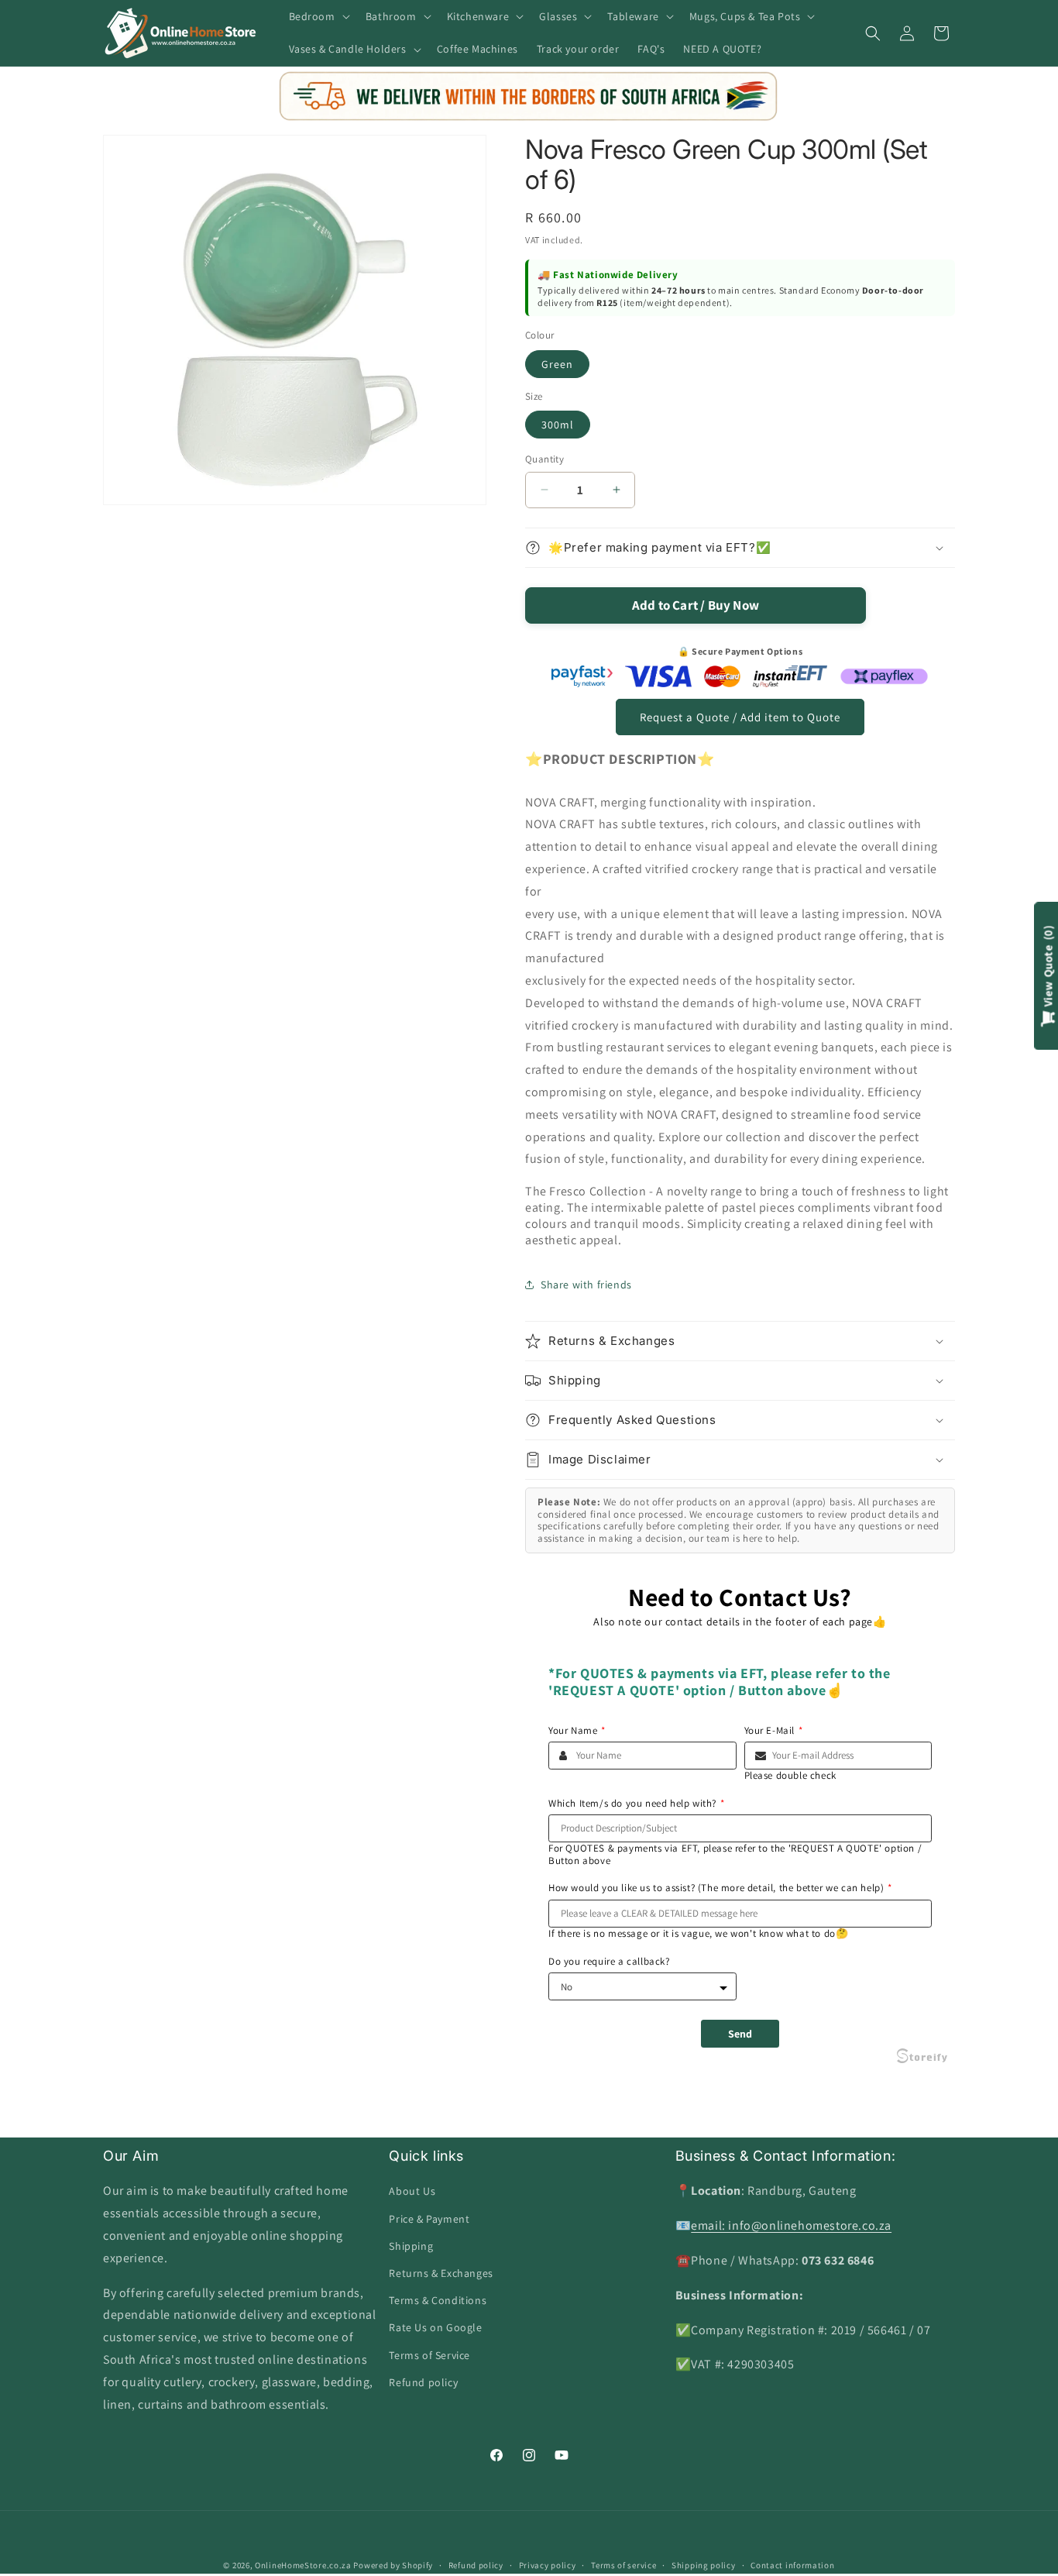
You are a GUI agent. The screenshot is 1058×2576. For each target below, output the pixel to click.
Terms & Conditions (438, 2300)
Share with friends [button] (586, 1285)
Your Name (577, 1731)
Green (557, 364)
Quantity (544, 459)
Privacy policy (548, 2565)
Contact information (792, 2565)
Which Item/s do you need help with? (637, 1804)
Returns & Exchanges (441, 2273)
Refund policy (423, 2382)
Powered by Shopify (393, 2565)
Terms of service (623, 2565)
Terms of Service (429, 2355)
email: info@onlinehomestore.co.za (791, 2225)
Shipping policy (704, 2565)
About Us (412, 2191)
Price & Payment (429, 2219)
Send (740, 2034)
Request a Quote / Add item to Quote (740, 717)
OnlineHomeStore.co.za (303, 2565)
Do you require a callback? (609, 1962)
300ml (558, 425)
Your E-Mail (774, 1731)
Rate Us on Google (435, 2327)
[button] (318, 16)
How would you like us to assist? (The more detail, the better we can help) (720, 1888)
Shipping (411, 2246)
